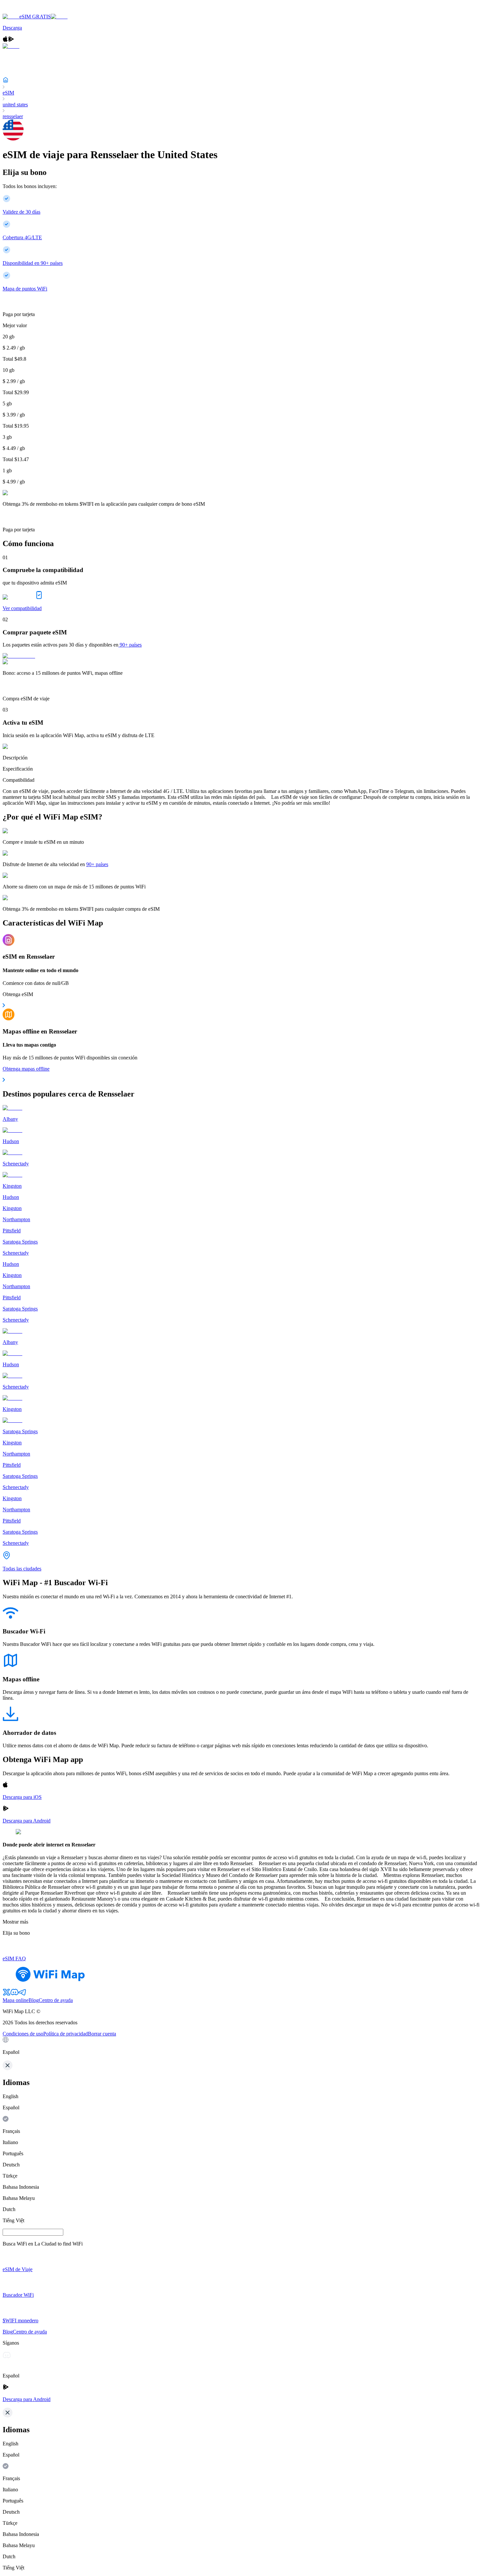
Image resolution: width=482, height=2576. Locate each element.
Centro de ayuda (56, 2000)
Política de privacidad (66, 2034)
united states (15, 105)
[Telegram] (22, 1994)
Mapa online (16, 2000)
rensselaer (13, 116)
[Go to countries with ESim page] (19, 656)
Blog (34, 2000)
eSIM (8, 93)
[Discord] (14, 1994)
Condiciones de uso (23, 2034)
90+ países (131, 645)
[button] (241, 2046)
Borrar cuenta (102, 2034)
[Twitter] (7, 1994)
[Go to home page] (26, 11)
